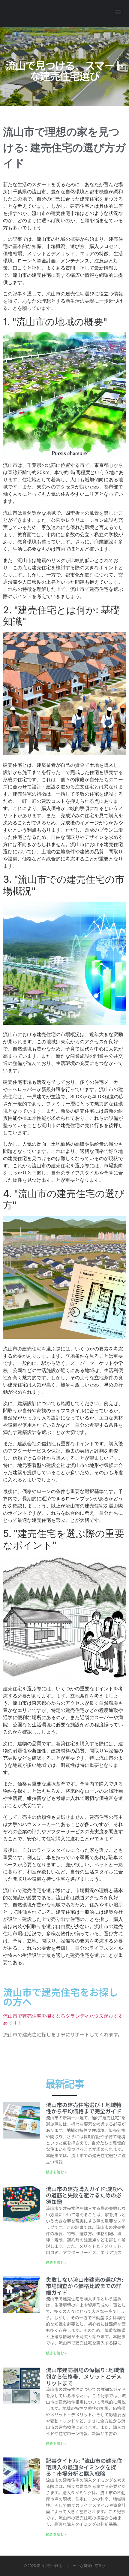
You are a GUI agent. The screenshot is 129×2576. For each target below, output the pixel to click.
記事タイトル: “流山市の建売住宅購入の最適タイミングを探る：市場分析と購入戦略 (84, 2467)
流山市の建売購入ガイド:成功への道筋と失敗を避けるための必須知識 (85, 2195)
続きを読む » (56, 2172)
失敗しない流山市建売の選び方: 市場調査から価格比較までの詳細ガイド (85, 2286)
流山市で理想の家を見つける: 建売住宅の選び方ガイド (64, 148)
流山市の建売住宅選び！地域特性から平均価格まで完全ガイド (84, 2108)
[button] (118, 12)
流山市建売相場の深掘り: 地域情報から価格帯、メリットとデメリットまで (85, 2376)
